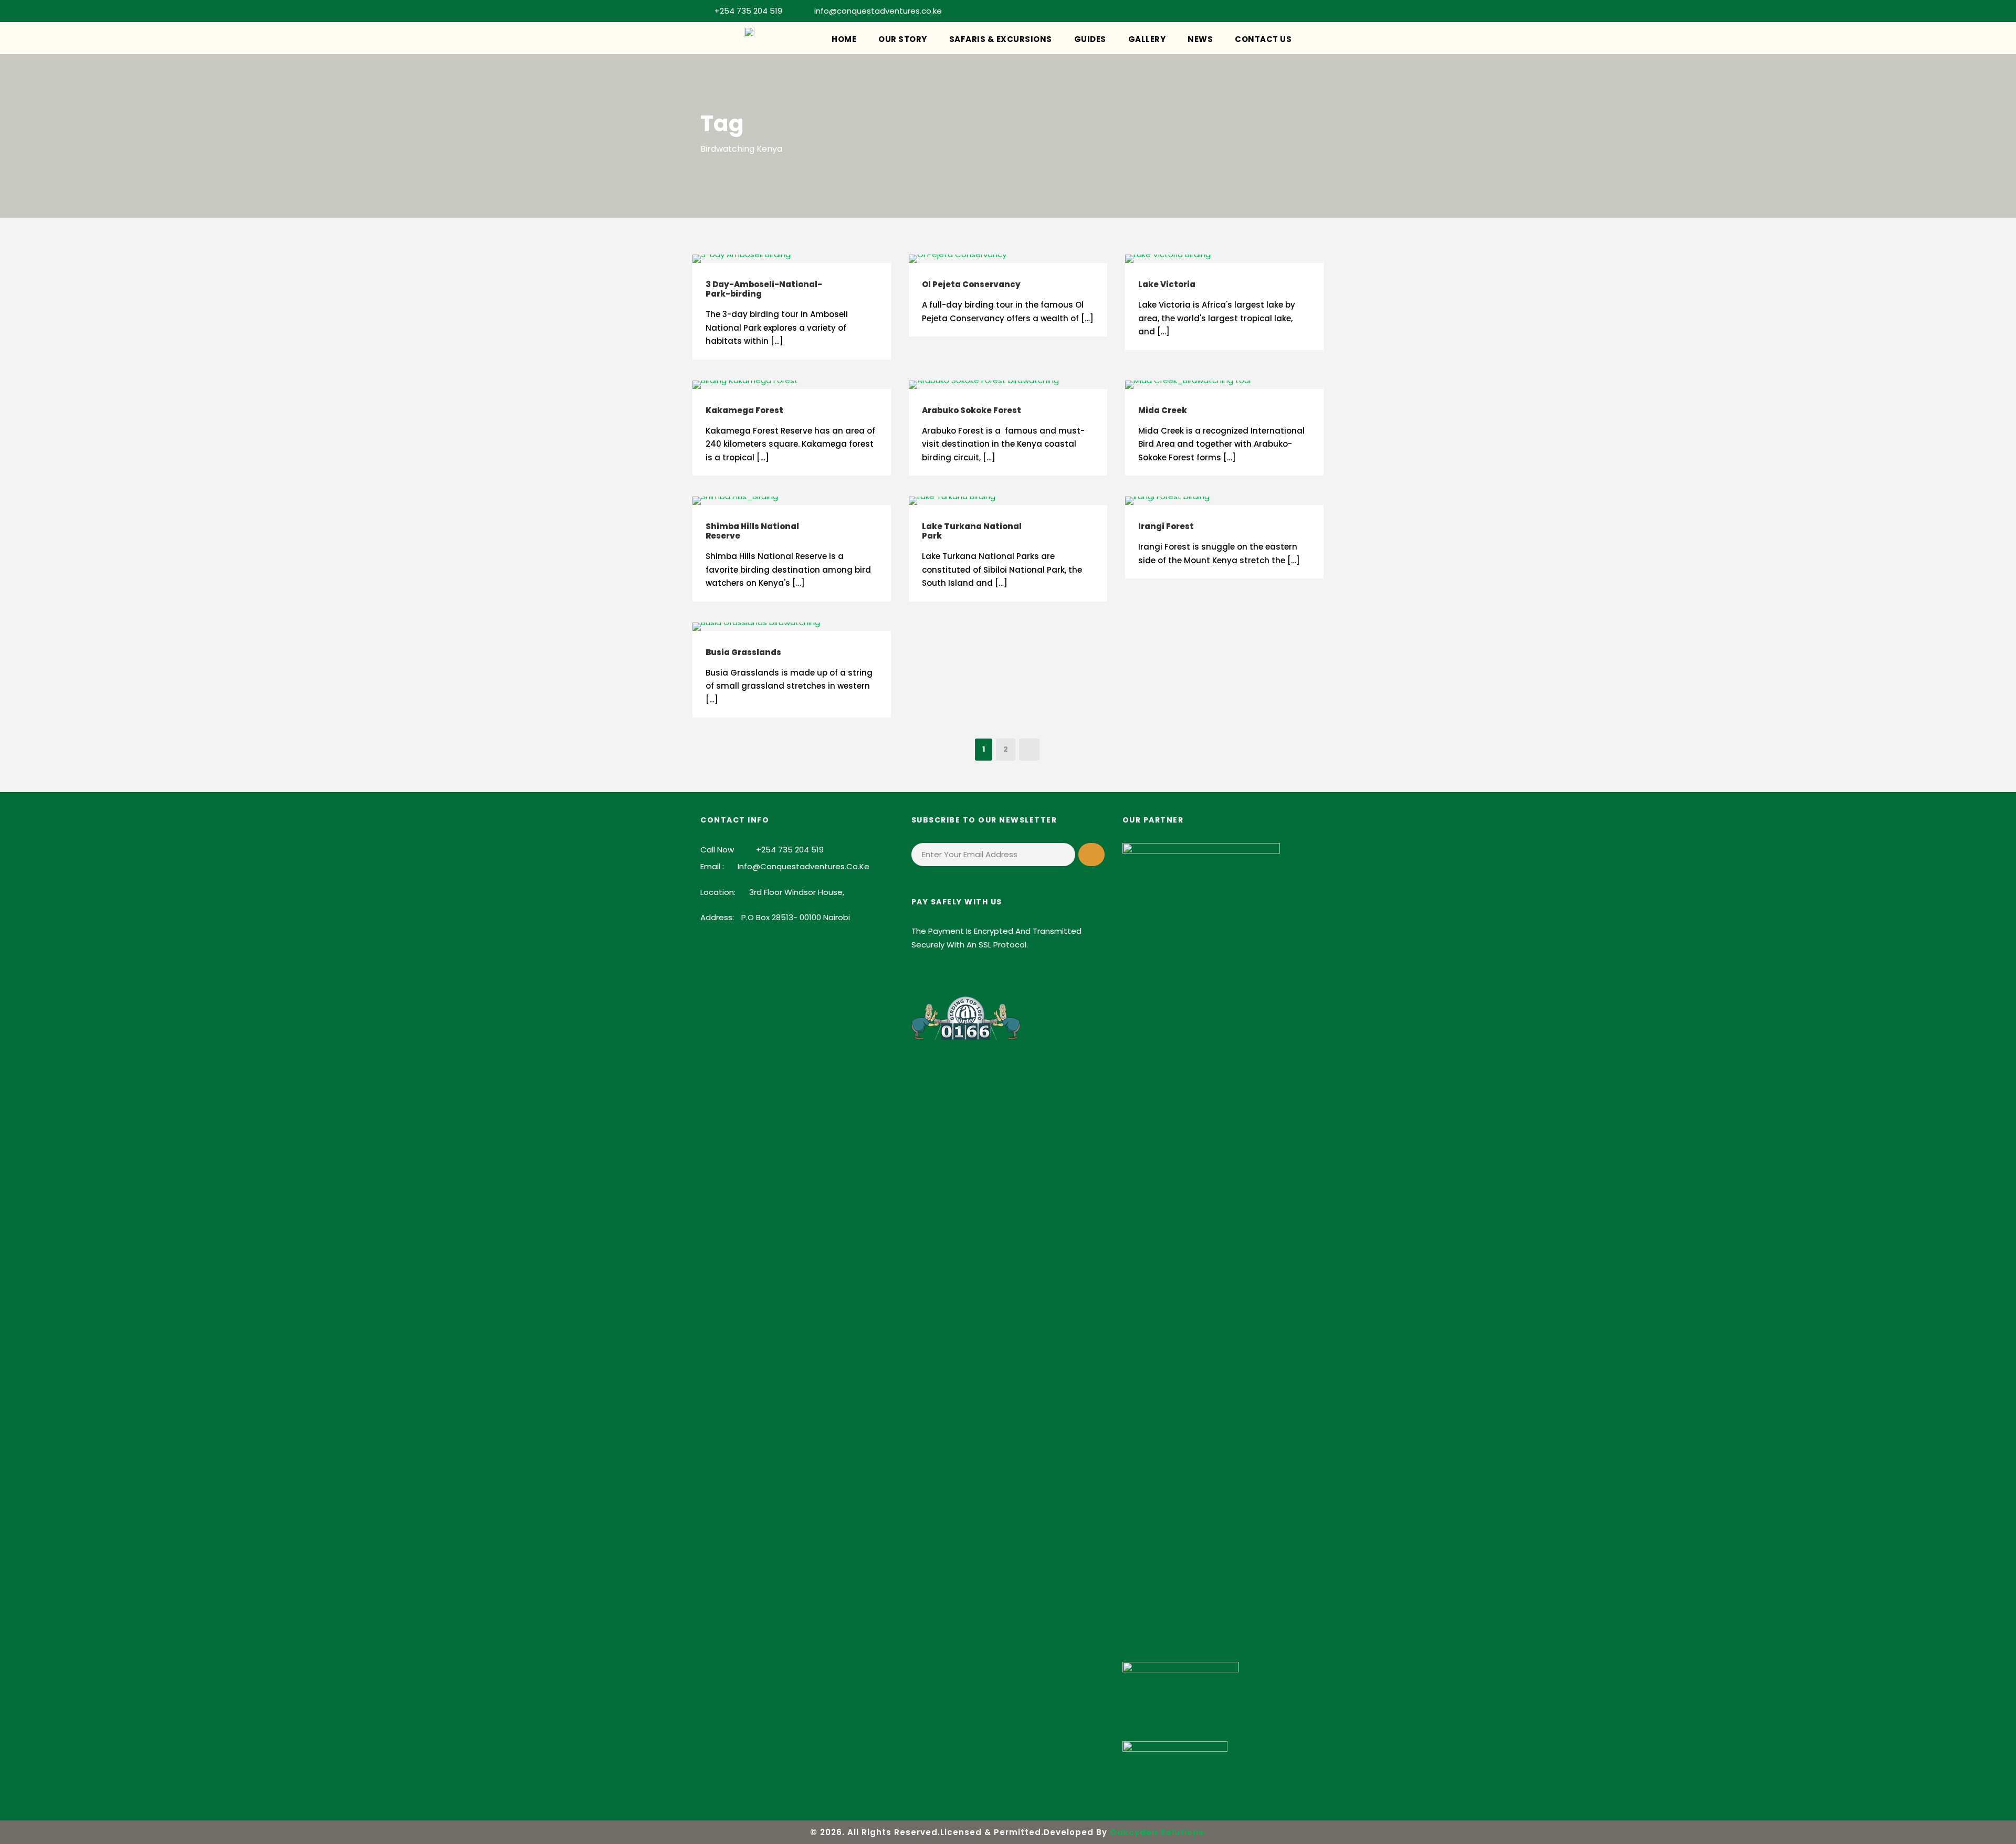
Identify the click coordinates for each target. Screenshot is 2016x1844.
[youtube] (1295, 11)
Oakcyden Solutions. (1158, 1832)
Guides (1090, 39)
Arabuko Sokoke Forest (972, 410)
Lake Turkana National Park (972, 531)
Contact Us (1263, 39)
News (1200, 39)
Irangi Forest (1166, 526)
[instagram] (1312, 11)
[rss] (1261, 11)
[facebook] (1191, 11)
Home (844, 39)
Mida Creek (1163, 410)
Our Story (903, 39)
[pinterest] (1243, 11)
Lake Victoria (1167, 284)
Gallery (1147, 39)
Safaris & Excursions (1001, 39)
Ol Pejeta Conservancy (971, 284)
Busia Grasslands (743, 652)
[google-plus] (1209, 11)
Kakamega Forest (744, 410)
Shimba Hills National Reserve (752, 531)
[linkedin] (1226, 11)
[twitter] (1278, 11)
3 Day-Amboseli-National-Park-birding (764, 289)
